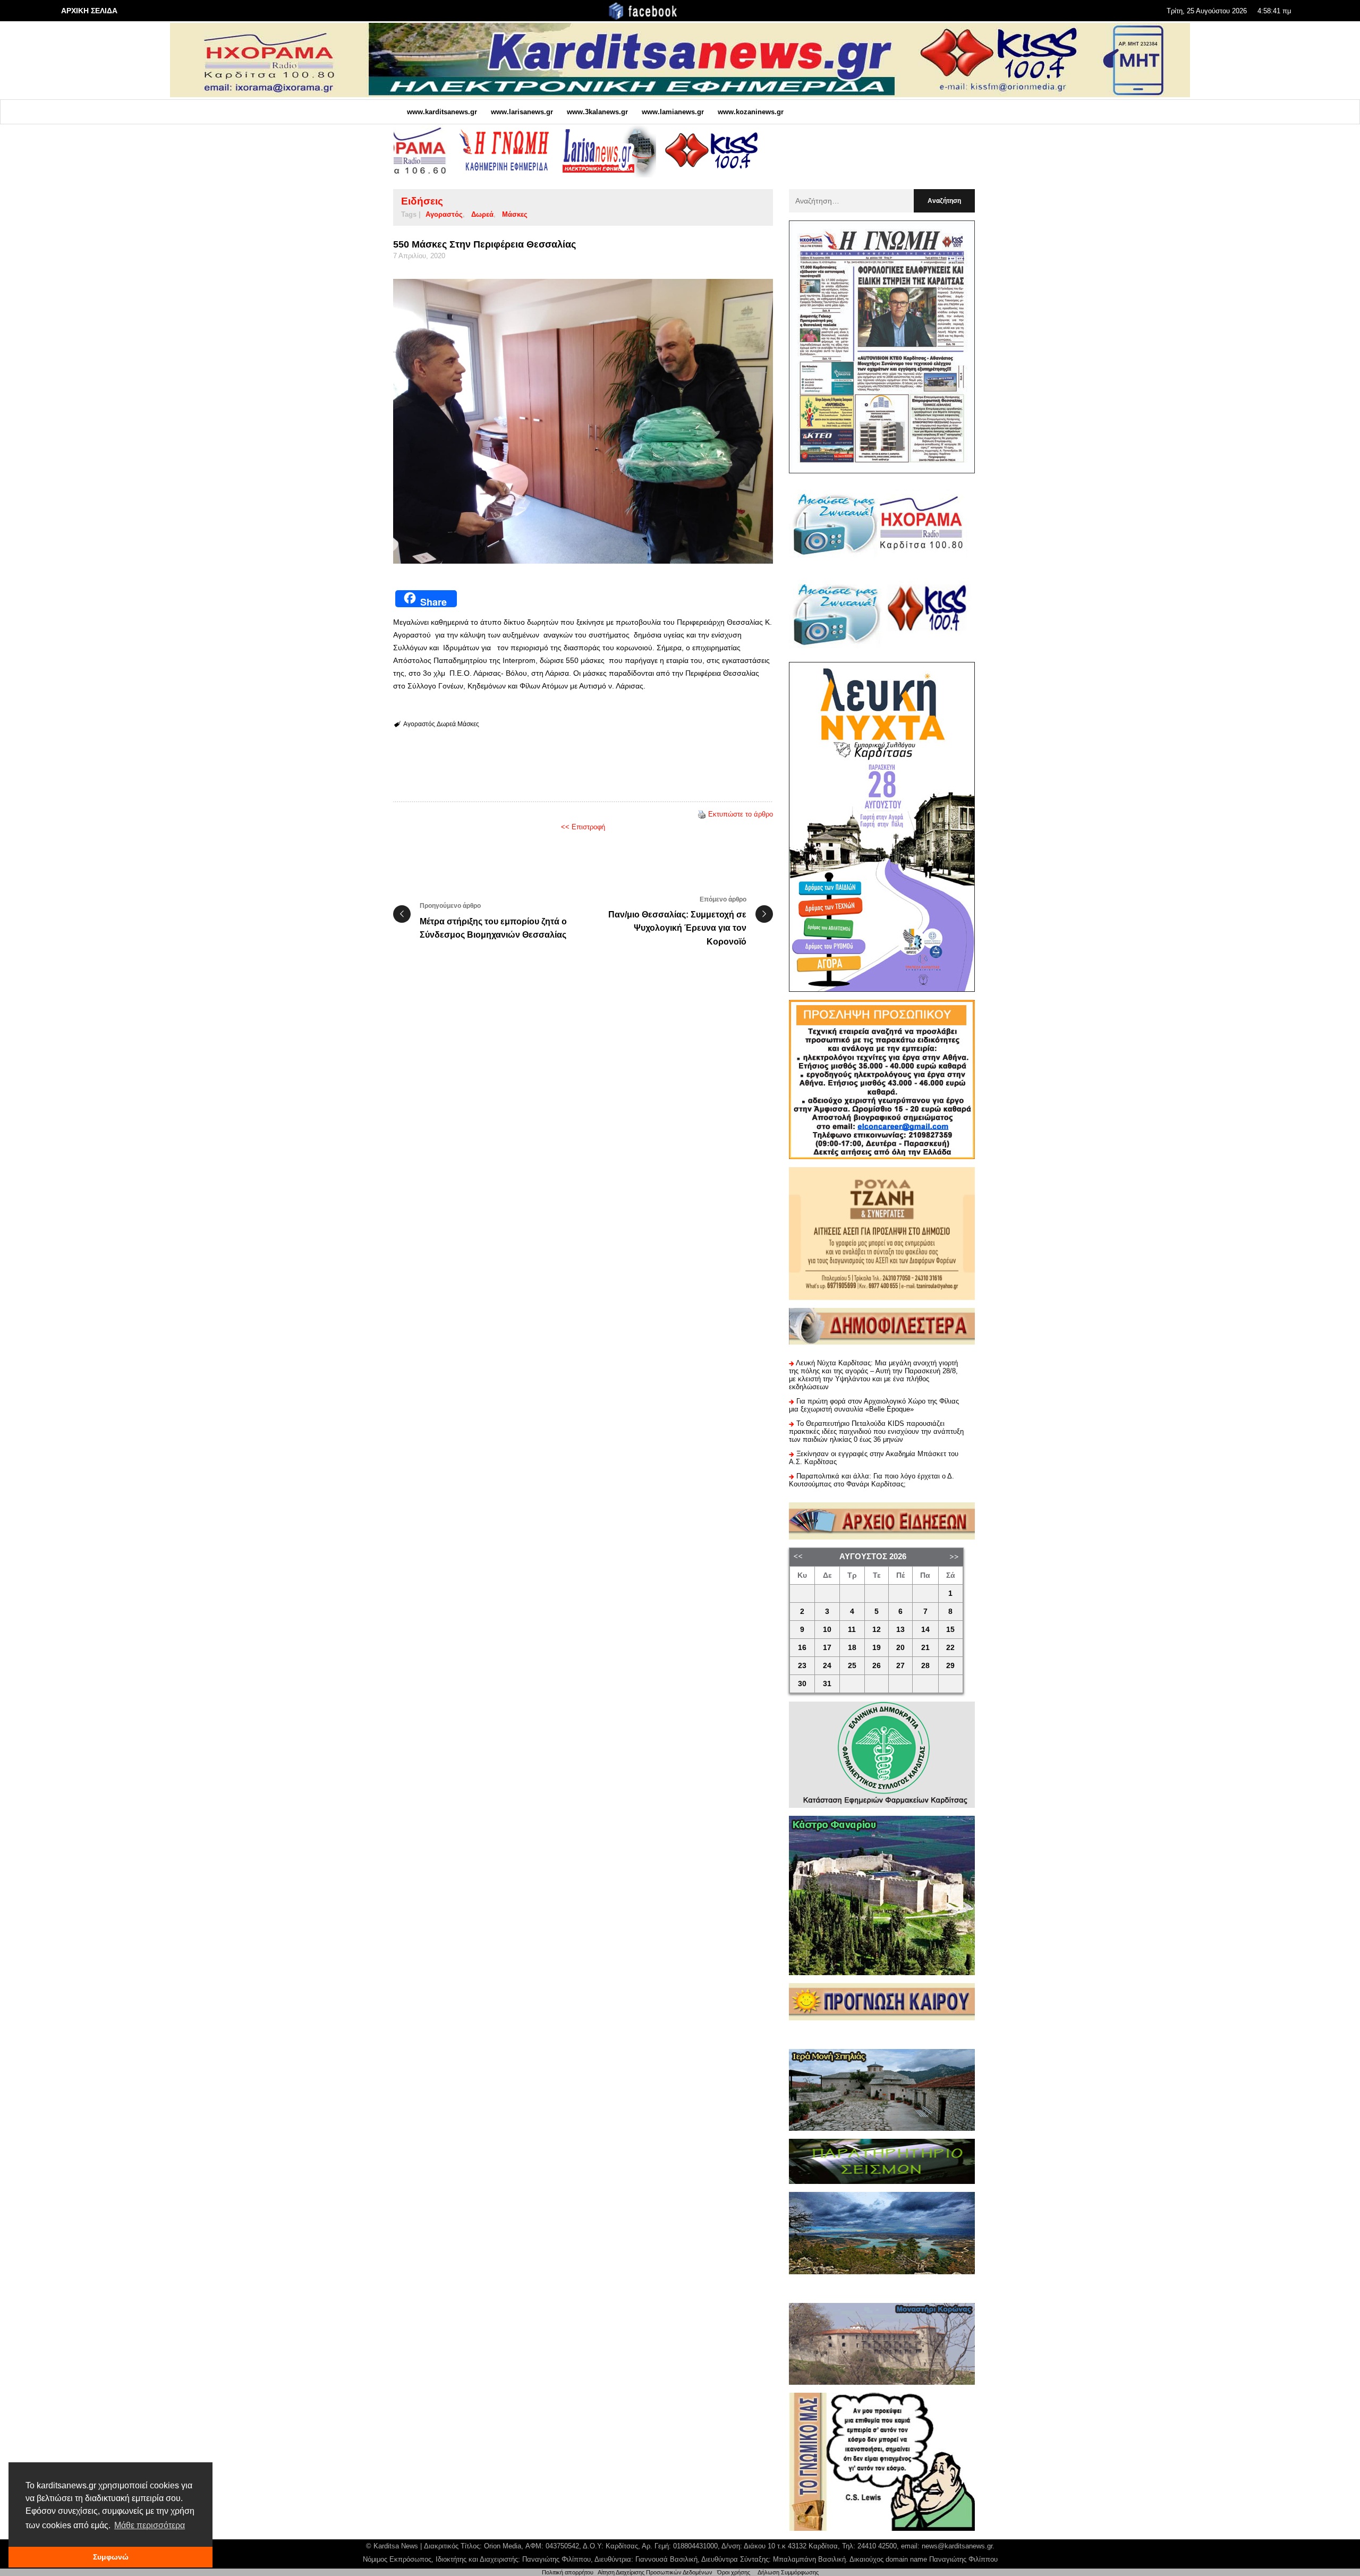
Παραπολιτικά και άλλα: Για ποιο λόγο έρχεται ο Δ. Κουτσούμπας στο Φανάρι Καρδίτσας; (872, 1480)
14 (925, 1630)
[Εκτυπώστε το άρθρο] (702, 814)
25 (852, 1666)
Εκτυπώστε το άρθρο (741, 814)
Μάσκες (515, 214)
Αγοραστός (444, 214)
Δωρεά (482, 214)
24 (827, 1666)
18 (852, 1648)
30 (802, 1684)
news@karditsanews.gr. (958, 2546)
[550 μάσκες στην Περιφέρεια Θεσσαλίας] (583, 421)
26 (877, 1666)
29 (950, 1666)
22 (950, 1648)
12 (877, 1630)
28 (925, 1666)
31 (827, 1684)
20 (900, 1648)
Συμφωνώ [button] (111, 2557)
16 (802, 1648)
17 (827, 1648)
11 (852, 1630)
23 (802, 1666)
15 (950, 1630)
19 (877, 1648)
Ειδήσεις (422, 201)
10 (827, 1630)
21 (925, 1648)
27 (900, 1666)
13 (900, 1630)
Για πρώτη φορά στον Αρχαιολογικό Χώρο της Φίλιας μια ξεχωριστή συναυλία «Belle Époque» (874, 1405)
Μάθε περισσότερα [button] (150, 2525)
